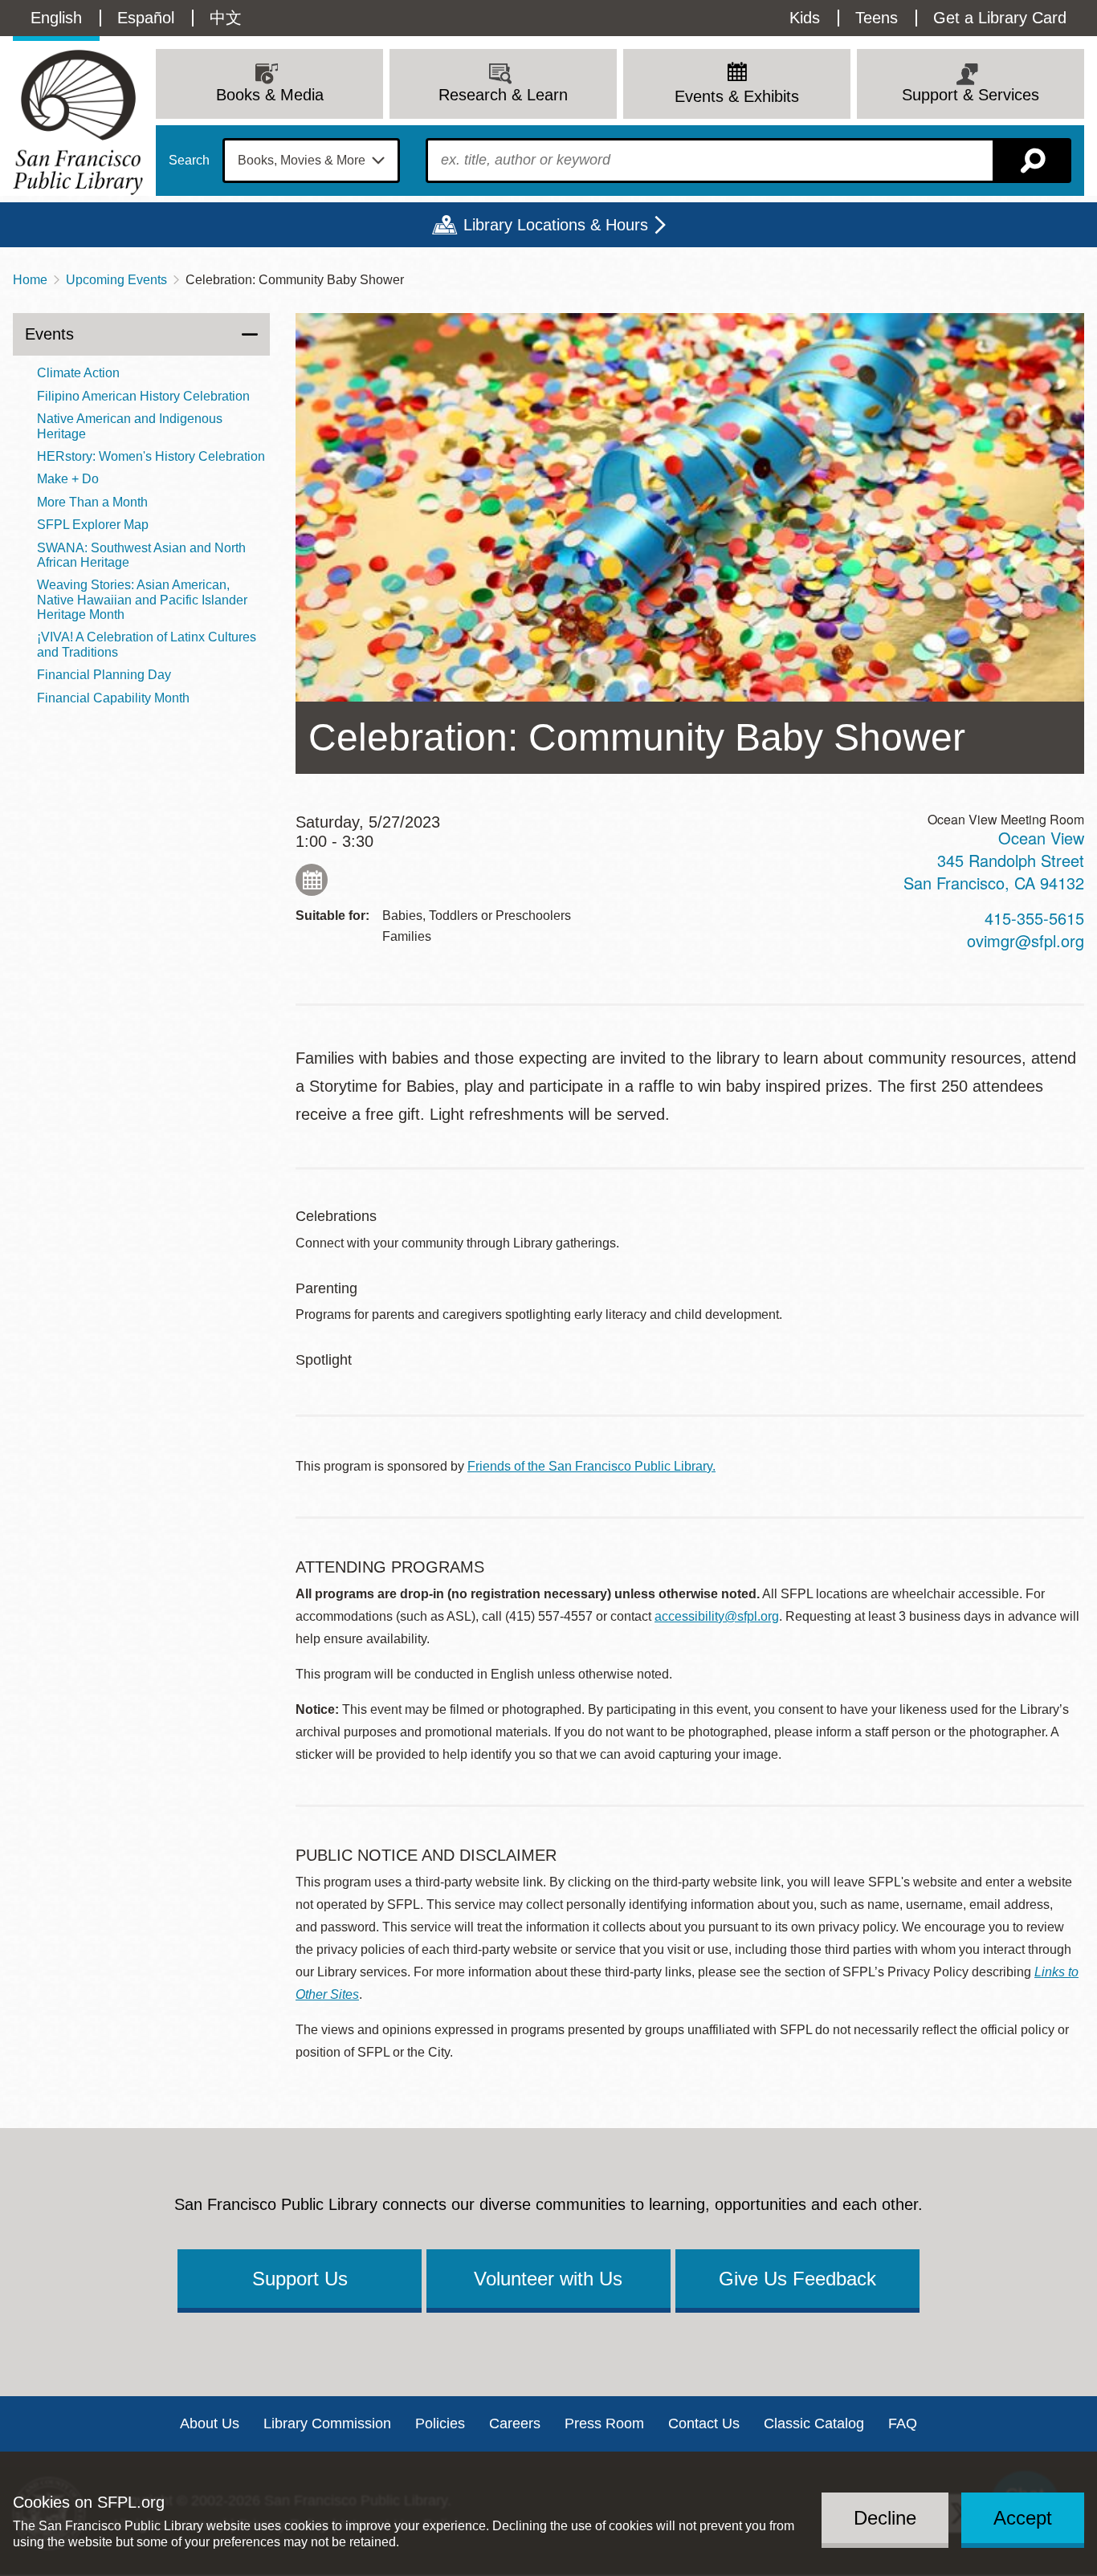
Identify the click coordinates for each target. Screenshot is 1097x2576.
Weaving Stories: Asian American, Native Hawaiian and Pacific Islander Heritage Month (142, 600)
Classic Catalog (814, 2423)
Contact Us (704, 2423)
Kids (805, 18)
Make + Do (68, 479)
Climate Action (78, 373)
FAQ (903, 2423)
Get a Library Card (1000, 18)
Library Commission (327, 2423)
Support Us (300, 2279)
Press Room (604, 2423)
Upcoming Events (116, 280)
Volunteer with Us (548, 2279)
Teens (877, 18)
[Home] (78, 122)
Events (49, 334)
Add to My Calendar (312, 880)
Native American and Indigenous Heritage (130, 426)
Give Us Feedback (797, 2279)
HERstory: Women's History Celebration (151, 456)
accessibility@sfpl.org (717, 1616)
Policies (440, 2423)
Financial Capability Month (113, 698)
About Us (210, 2423)
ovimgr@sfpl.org (1026, 940)
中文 (226, 18)
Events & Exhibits (737, 96)
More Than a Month (92, 502)
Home (30, 280)
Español (146, 18)
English (56, 18)
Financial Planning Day (104, 675)
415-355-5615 (1034, 918)
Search (189, 161)
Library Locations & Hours (556, 225)
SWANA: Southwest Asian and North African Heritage (141, 555)
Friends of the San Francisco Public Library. (591, 1466)
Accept (1023, 2517)
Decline (885, 2517)
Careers (515, 2423)
